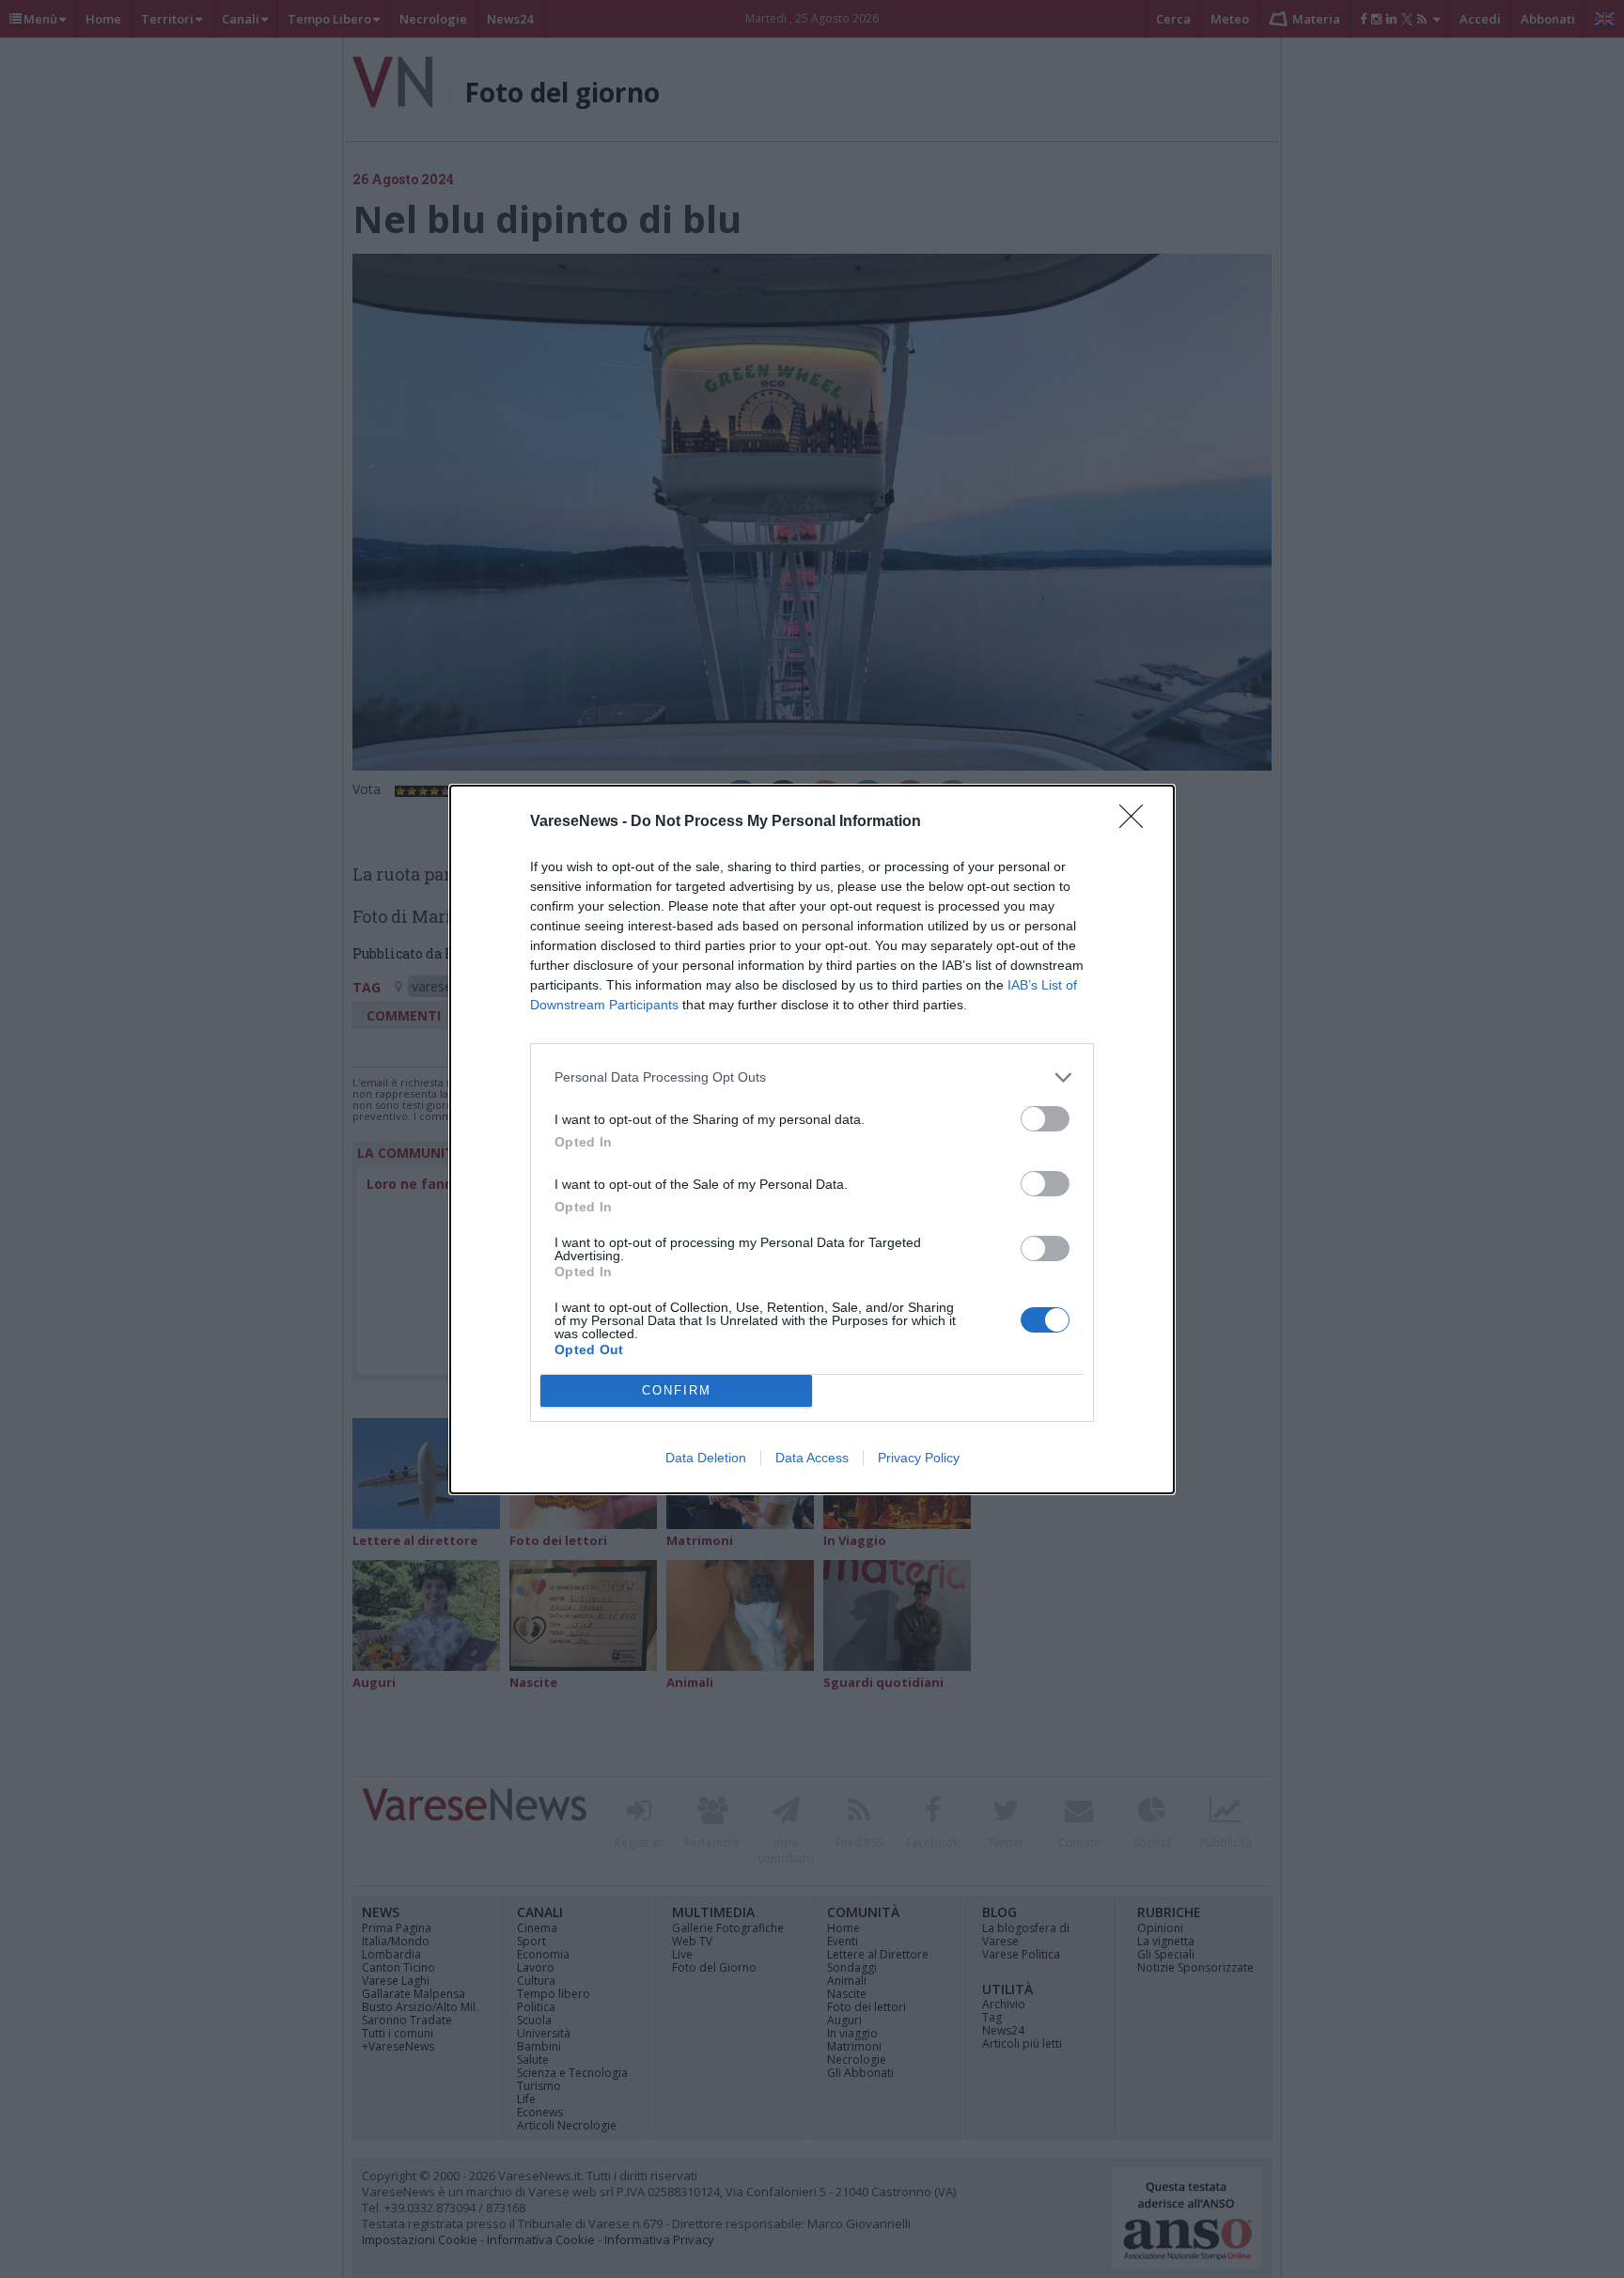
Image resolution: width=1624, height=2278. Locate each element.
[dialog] (812, 1139)
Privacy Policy (919, 1458)
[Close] (1137, 822)
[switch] (1045, 1119)
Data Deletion (706, 1458)
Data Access (812, 1458)
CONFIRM (677, 1390)
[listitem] (812, 1077)
